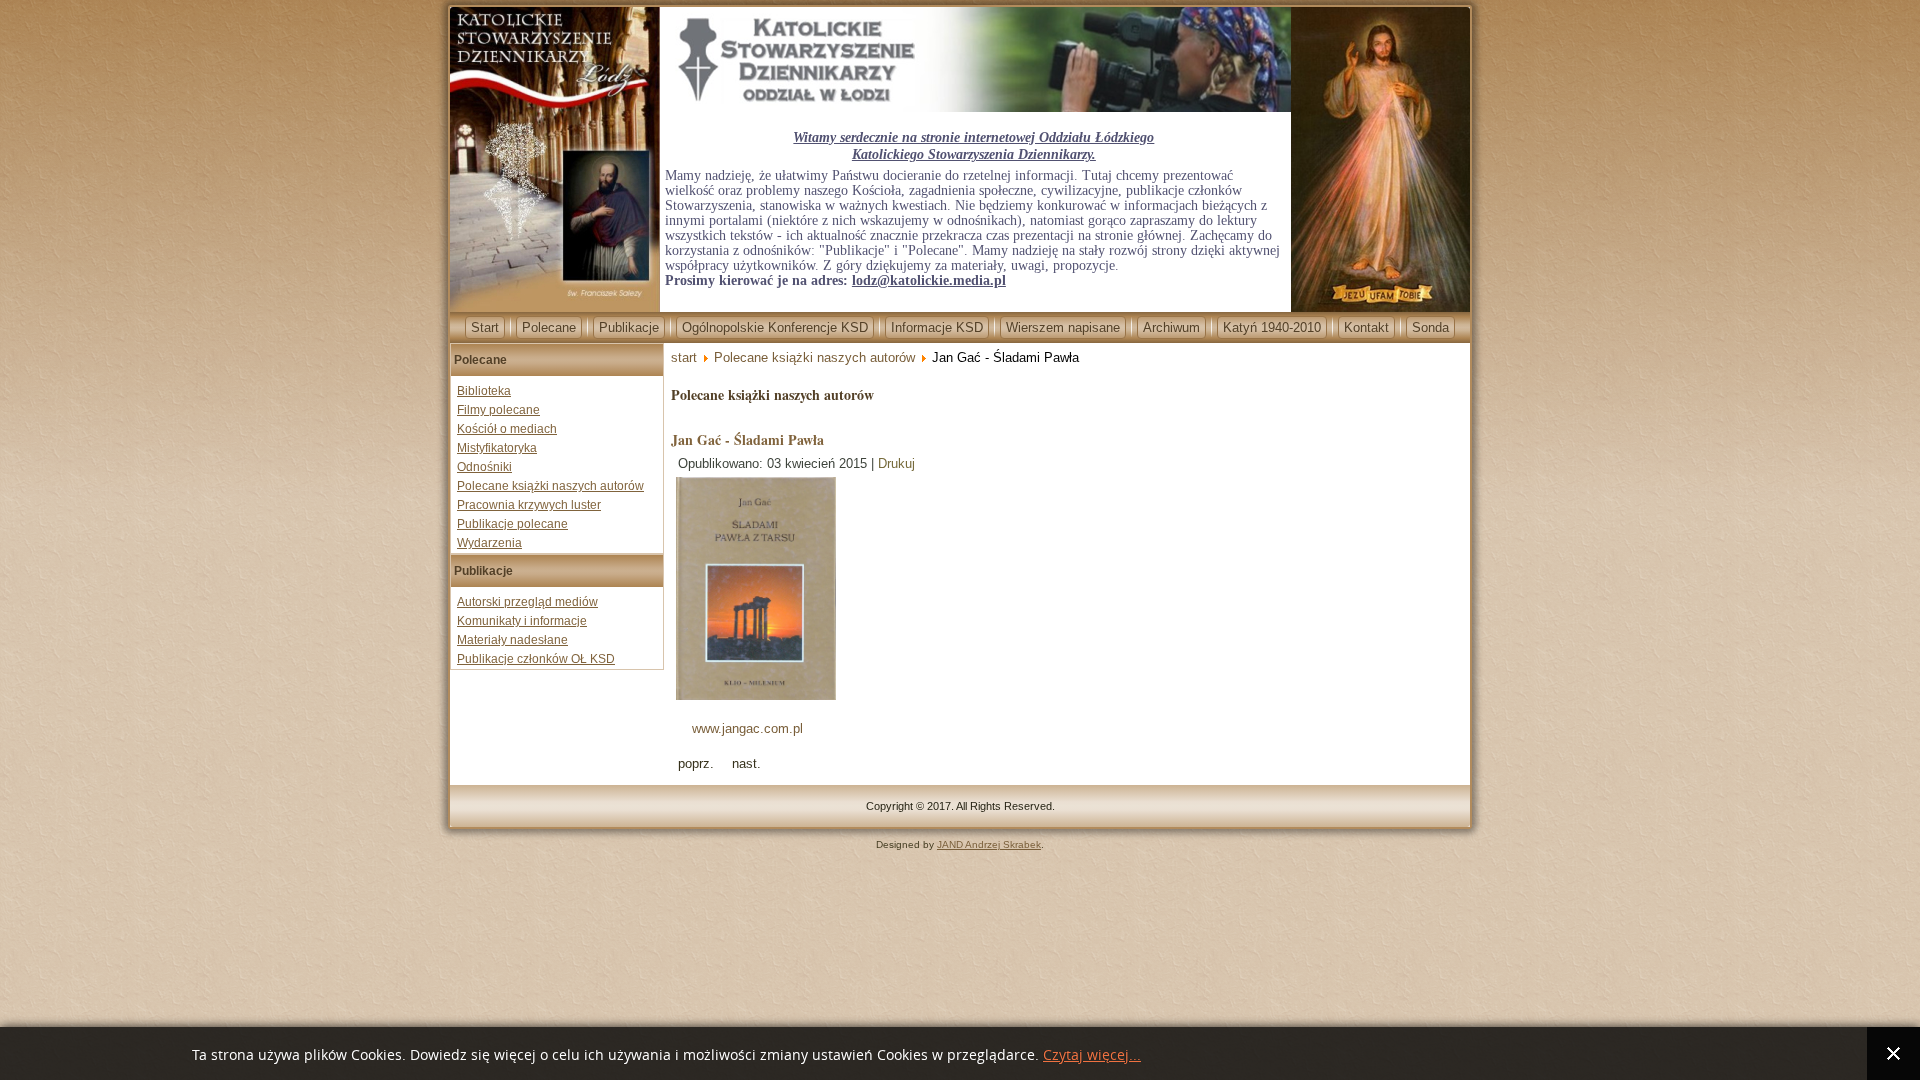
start (684, 357)
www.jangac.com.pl (745, 728)
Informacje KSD (937, 327)
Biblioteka (484, 391)
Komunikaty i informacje (522, 621)
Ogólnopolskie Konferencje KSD (775, 327)
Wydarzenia (489, 543)
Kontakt (1366, 327)
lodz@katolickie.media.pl (929, 280)
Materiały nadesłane (512, 640)
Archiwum (1171, 327)
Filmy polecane (498, 410)
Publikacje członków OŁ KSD (536, 659)
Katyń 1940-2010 (1272, 327)
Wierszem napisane (1063, 327)
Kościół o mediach (507, 429)
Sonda (1430, 327)
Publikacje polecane (512, 524)
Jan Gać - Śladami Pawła (747, 439)
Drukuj (896, 463)
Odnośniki (484, 467)
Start (485, 327)
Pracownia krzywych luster (529, 505)
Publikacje (629, 327)
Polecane (549, 327)
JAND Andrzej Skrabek (989, 844)
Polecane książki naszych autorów (550, 486)
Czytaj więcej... (1092, 1055)
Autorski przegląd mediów (527, 602)
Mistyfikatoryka (497, 448)
